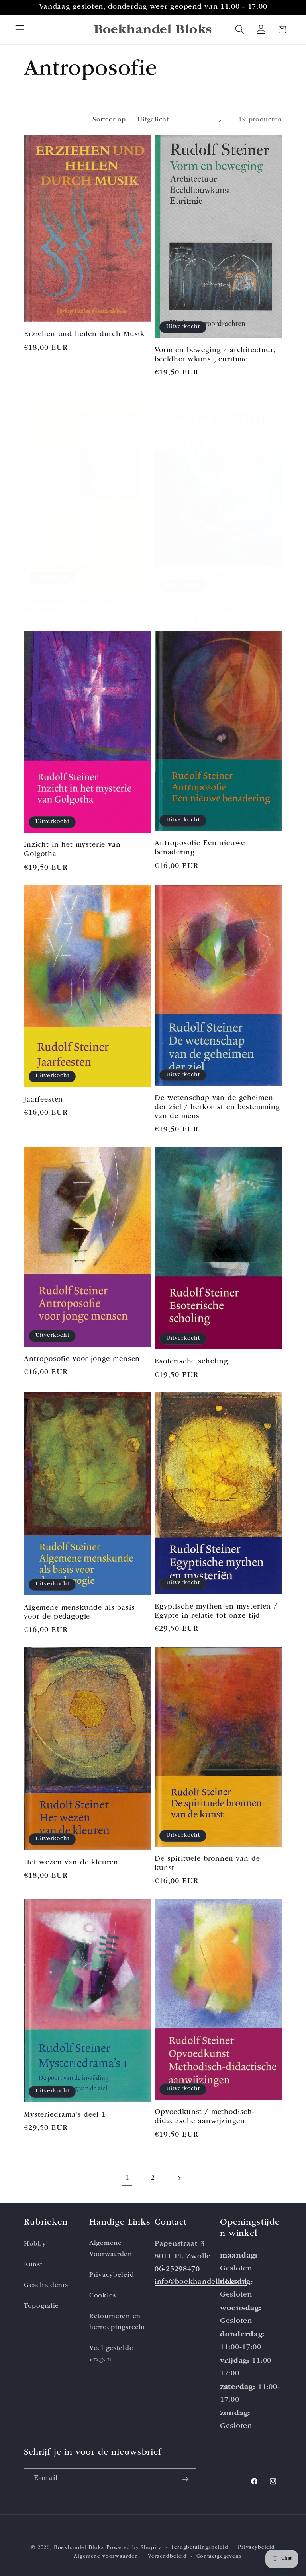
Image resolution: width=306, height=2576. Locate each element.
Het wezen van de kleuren (71, 1863)
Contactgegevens (219, 2557)
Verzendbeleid (167, 2557)
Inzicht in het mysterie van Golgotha (72, 850)
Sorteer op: (110, 120)
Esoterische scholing (191, 1362)
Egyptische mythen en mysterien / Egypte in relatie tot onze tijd (216, 1612)
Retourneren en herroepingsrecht (117, 2322)
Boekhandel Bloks (79, 2548)
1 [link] (127, 2178)
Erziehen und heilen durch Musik (84, 335)
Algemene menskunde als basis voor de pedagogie (79, 1613)
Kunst (33, 2265)
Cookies (103, 2296)
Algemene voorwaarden (106, 2557)
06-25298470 (177, 2270)
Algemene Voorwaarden (111, 2249)
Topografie (41, 2306)
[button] (20, 30)
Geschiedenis (46, 2286)
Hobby (35, 2244)
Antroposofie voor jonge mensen (82, 1359)
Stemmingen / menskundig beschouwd (72, 606)
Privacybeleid (112, 2275)
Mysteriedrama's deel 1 (65, 2115)
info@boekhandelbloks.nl (201, 2283)
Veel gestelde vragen (111, 2354)
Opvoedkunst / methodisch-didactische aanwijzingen (205, 2117)
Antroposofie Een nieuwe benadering (200, 848)
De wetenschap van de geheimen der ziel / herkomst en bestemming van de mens (217, 1108)
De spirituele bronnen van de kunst (207, 1864)
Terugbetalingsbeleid (200, 2548)
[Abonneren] (185, 2479)
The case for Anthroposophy (206, 609)
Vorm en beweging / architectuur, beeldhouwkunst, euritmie (215, 355)
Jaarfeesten (43, 1100)
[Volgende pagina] (179, 2178)
